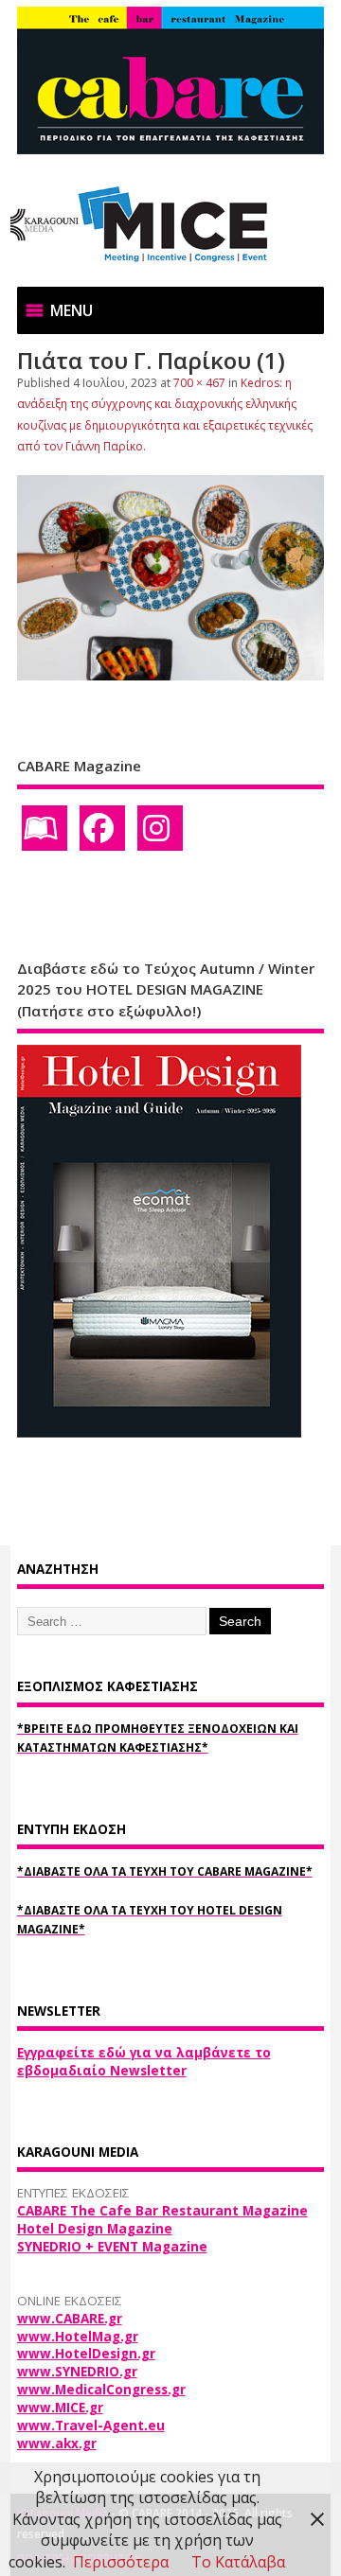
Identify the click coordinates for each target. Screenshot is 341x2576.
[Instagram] (160, 828)
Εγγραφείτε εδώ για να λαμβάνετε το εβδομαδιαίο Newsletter (144, 2062)
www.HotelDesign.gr (86, 2354)
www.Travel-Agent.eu (91, 2426)
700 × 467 (199, 383)
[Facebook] (102, 828)
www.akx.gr (57, 2444)
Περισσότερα (121, 2562)
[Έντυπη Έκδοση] (45, 828)
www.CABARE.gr (70, 2319)
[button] (72, 310)
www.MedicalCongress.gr (101, 2390)
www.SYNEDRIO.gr (77, 2372)
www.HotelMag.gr (78, 2337)
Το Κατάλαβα (238, 2562)
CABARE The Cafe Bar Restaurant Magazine (162, 2211)
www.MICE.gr (60, 2408)
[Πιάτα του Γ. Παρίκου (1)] (171, 675)
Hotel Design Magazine (95, 2229)
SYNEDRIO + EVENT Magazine (112, 2247)
